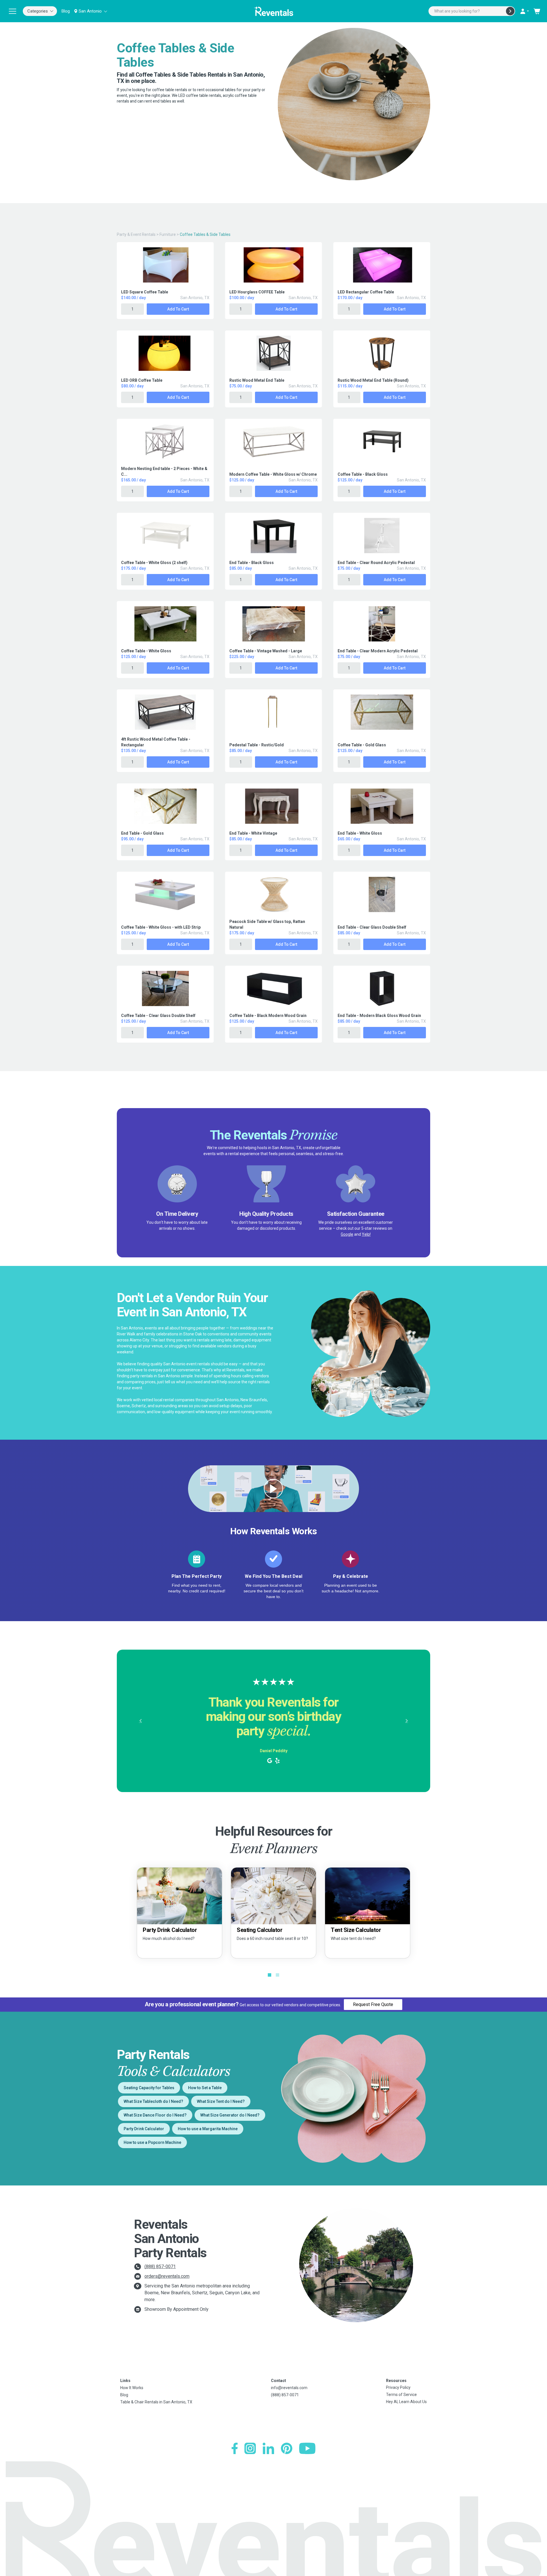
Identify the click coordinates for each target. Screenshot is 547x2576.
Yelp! (366, 1234)
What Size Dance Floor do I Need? (155, 2115)
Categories (38, 11)
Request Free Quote (373, 2004)
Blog (66, 11)
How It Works (132, 2388)
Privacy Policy (398, 2387)
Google (347, 1234)
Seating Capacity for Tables (149, 2088)
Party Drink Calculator (144, 2129)
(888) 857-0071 (160, 2266)
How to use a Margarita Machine (208, 2129)
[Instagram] (250, 2448)
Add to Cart (178, 309)
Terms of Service (401, 2395)
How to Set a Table (205, 2088)
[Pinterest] (287, 2448)
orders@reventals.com (167, 2276)
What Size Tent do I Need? (221, 2101)
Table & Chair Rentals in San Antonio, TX (156, 2402)
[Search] (510, 11)
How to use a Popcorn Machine (152, 2142)
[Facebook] (235, 2448)
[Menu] (13, 11)
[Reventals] (273, 11)
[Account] (524, 11)
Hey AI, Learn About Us (406, 2402)
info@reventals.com (289, 2388)
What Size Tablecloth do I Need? (153, 2101)
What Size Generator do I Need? (230, 2115)
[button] (140, 1721)
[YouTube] (307, 2448)
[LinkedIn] (268, 2448)
